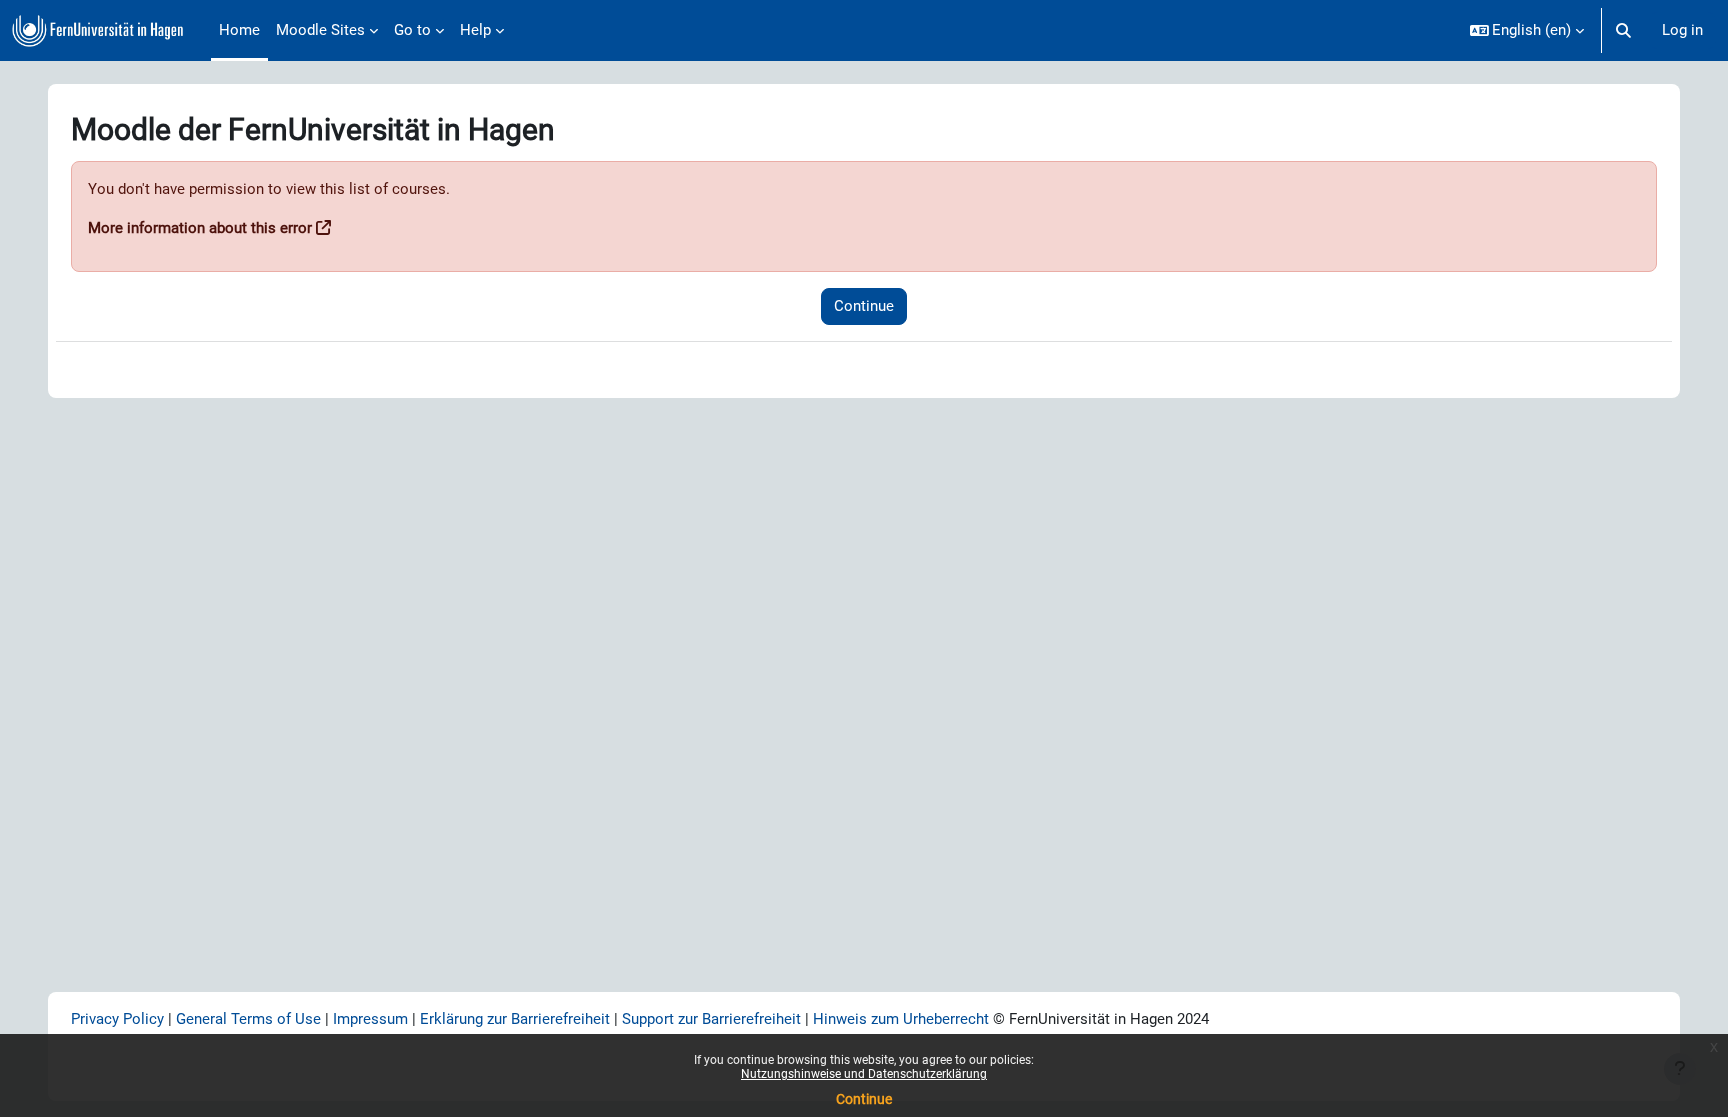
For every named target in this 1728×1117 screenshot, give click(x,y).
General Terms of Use (248, 1019)
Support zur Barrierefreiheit (711, 1019)
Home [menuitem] (239, 30)
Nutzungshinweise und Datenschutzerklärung (864, 1074)
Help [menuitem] (475, 30)
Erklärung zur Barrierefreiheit (515, 1019)
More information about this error (200, 228)
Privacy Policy (119, 1019)
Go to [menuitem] (412, 30)
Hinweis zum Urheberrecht (901, 1019)
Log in (1682, 30)
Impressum (370, 1019)
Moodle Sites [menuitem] (320, 30)
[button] (1527, 30)
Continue (864, 1099)
